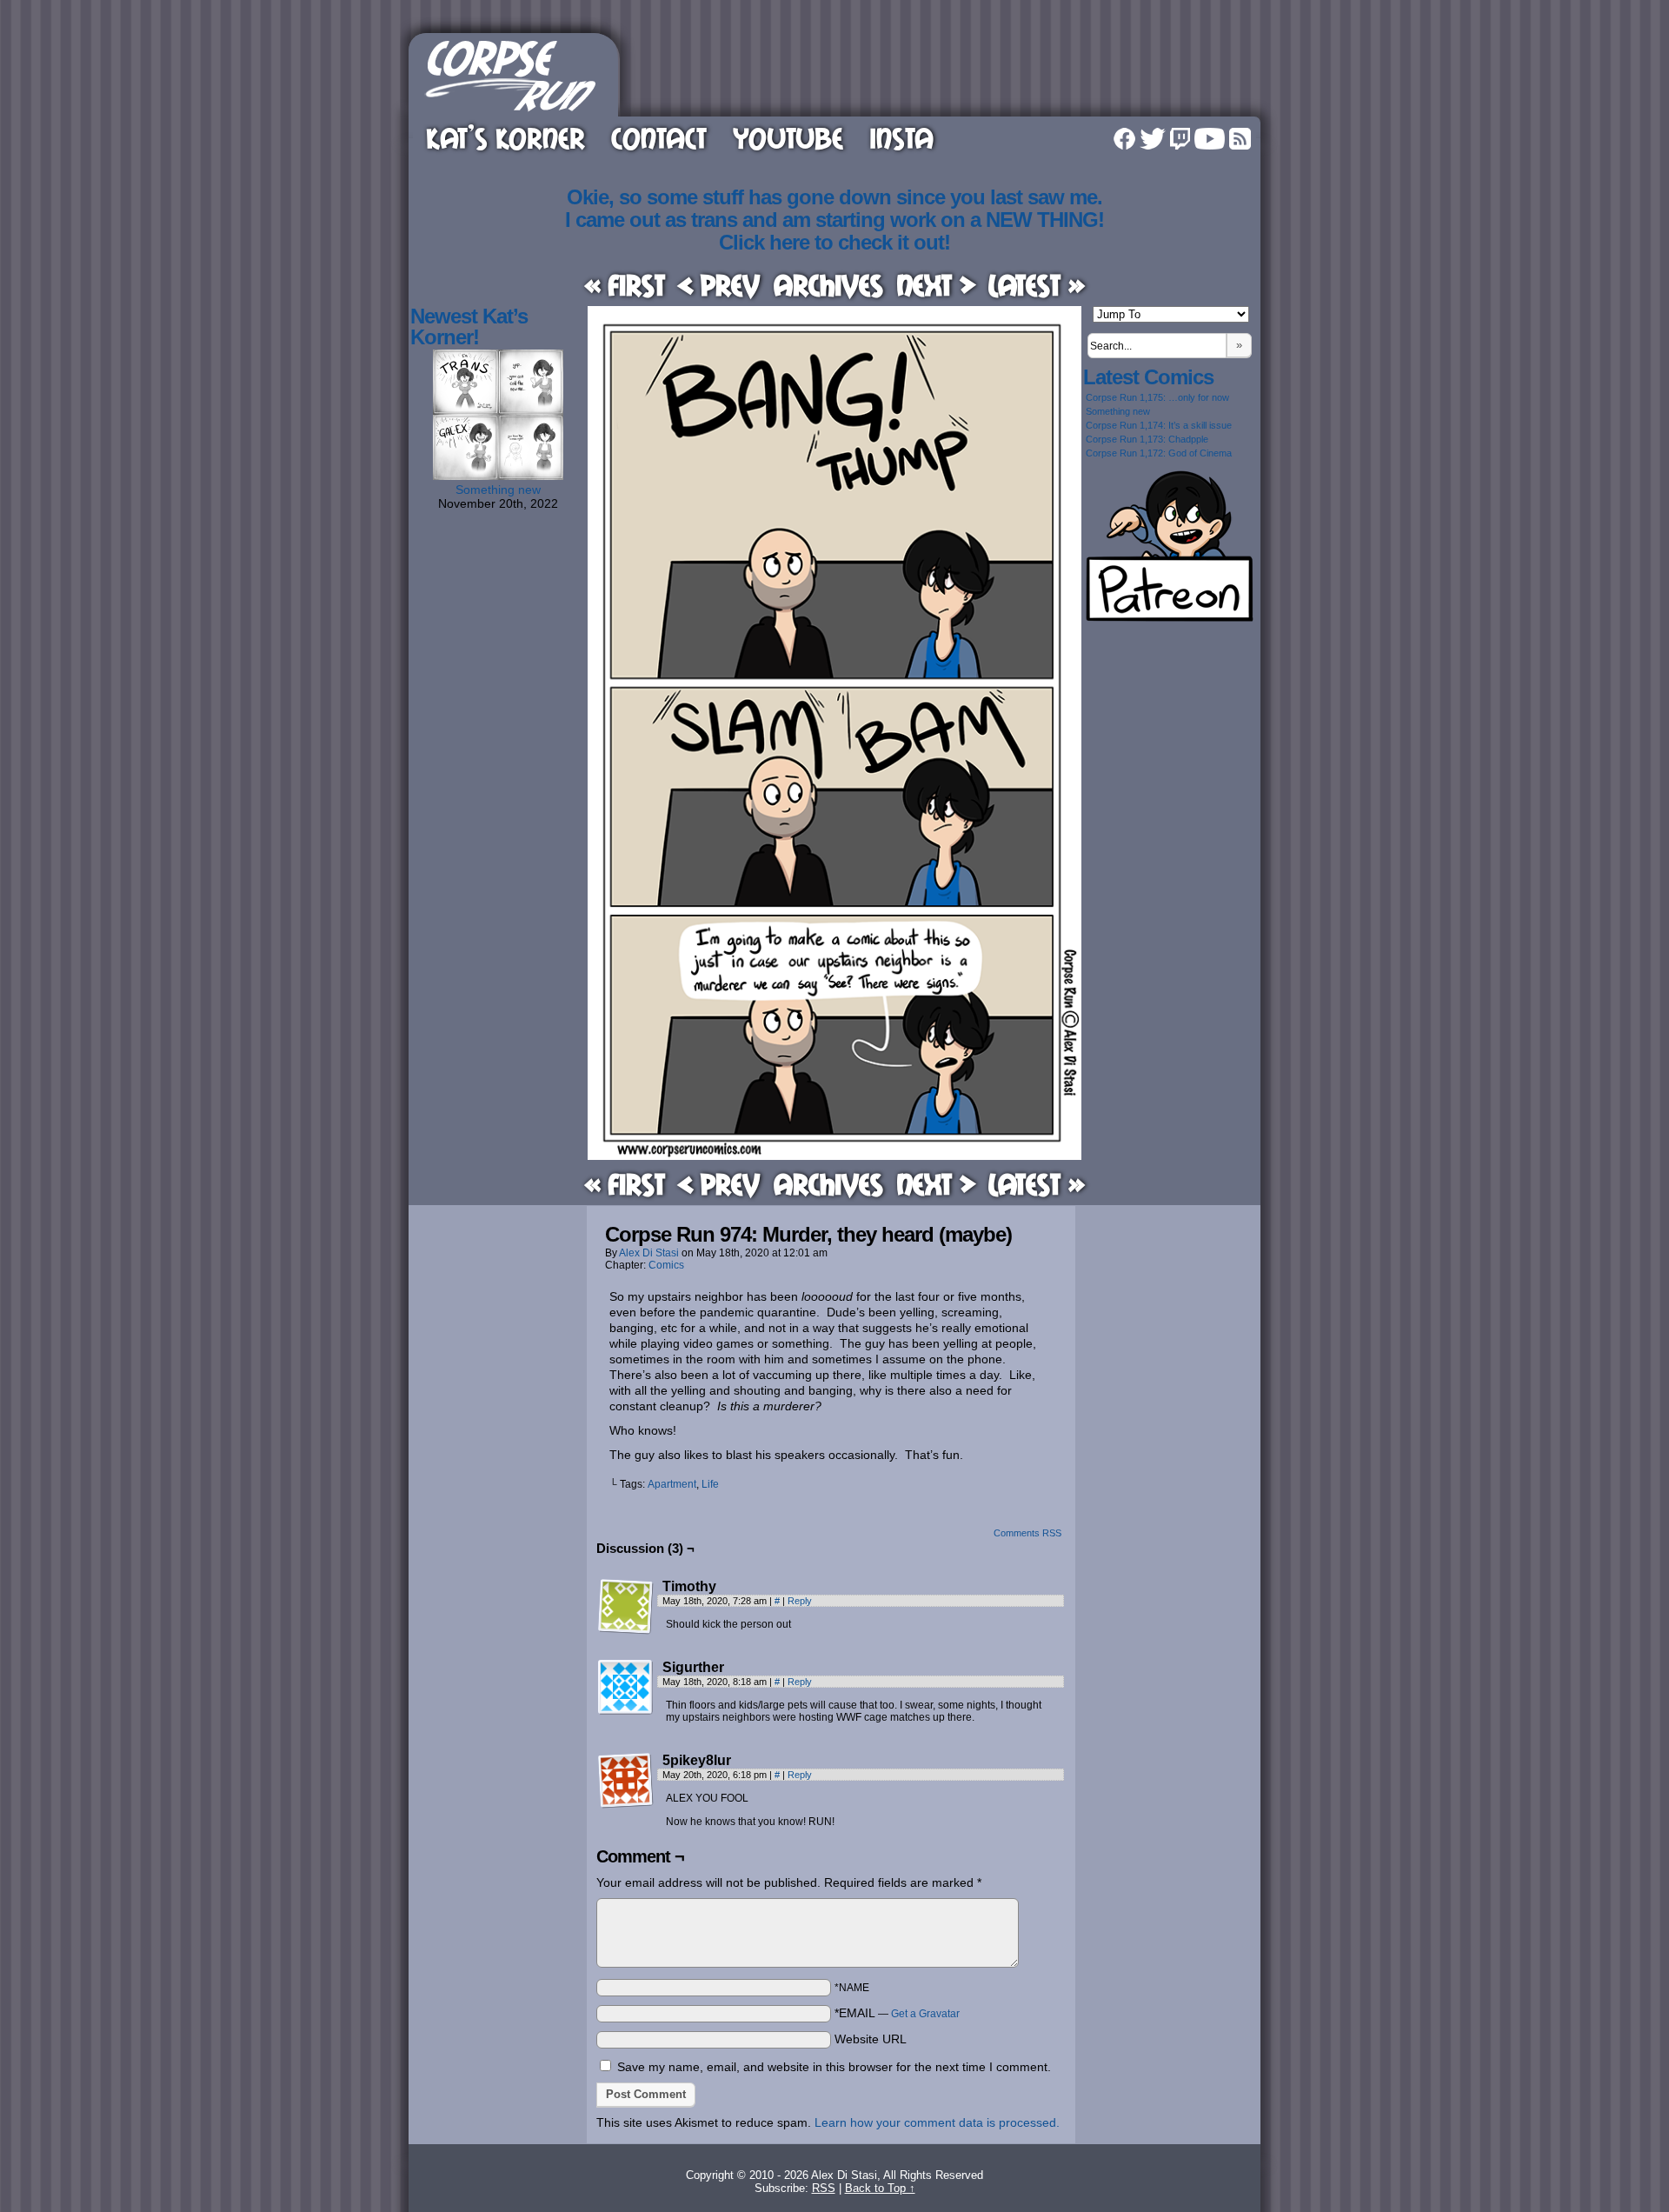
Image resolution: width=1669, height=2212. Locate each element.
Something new (498, 490)
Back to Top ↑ (880, 2188)
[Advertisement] (942, 72)
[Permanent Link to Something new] (498, 476)
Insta (901, 138)
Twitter (1153, 139)
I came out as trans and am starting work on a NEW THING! (834, 220)
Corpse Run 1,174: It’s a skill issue (1159, 425)
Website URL (871, 2039)
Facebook (1124, 139)
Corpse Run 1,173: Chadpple (1147, 439)
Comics (666, 1265)
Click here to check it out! (834, 242)
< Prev (719, 285)
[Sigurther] (626, 1688)
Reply (800, 1601)
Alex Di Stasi (649, 1253)
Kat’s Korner (505, 138)
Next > (936, 285)
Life (710, 1484)
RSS (1240, 139)
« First (625, 285)
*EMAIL (897, 2013)
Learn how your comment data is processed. (937, 2122)
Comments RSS (1027, 1533)
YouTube (788, 138)
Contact (659, 138)
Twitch (1180, 139)
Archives (828, 285)
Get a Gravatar (925, 2014)
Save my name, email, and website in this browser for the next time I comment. (834, 2067)
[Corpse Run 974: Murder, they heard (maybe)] (834, 1156)
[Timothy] (626, 1607)
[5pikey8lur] (626, 1781)
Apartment (672, 1484)
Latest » (1037, 285)
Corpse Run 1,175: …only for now (1157, 397)
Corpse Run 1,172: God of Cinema (1159, 453)
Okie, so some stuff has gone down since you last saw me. (834, 197)
